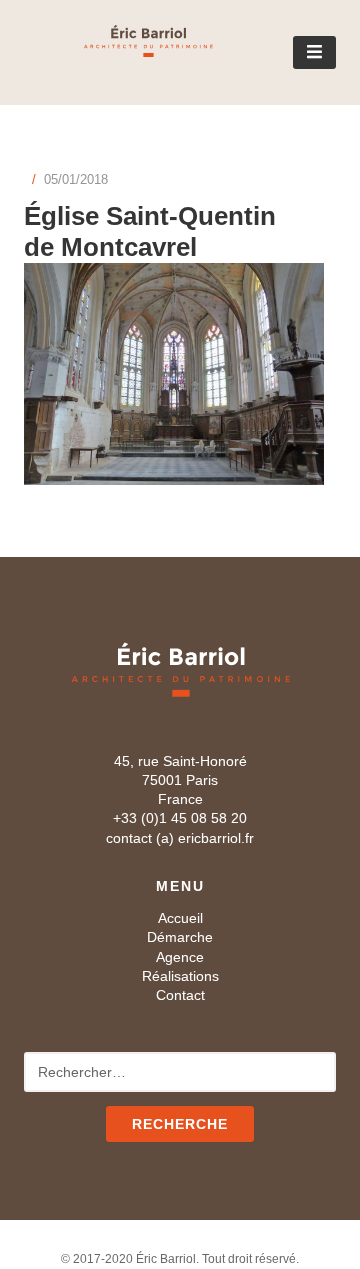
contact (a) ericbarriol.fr (180, 838)
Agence (180, 957)
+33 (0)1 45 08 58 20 (180, 818)
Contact (180, 995)
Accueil (180, 918)
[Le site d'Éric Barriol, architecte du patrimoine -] (118, 50)
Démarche (180, 937)
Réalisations (180, 976)
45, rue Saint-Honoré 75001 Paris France (180, 780)
